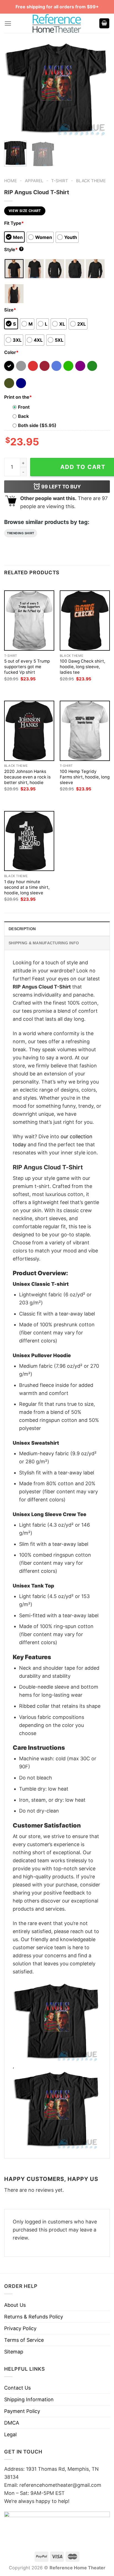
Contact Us (17, 2388)
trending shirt (21, 533)
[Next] (101, 89)
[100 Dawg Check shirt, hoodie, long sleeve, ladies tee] (85, 621)
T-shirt (60, 181)
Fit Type (14, 223)
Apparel (34, 181)
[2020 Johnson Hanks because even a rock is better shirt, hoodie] (29, 731)
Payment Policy (22, 2411)
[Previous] (13, 89)
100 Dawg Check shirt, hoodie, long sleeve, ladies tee (82, 667)
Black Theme (91, 181)
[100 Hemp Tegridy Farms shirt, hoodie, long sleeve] (85, 731)
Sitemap (14, 2352)
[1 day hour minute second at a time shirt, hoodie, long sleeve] (29, 841)
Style (13, 249)
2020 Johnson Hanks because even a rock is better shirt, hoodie (27, 777)
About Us (15, 2305)
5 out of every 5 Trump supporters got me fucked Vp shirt (27, 667)
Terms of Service (24, 2340)
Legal (10, 2434)
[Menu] (8, 23)
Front (24, 407)
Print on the (18, 397)
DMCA (12, 2423)
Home (11, 181)
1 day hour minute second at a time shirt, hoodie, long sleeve (27, 887)
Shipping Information (29, 2399)
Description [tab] (22, 929)
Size (10, 310)
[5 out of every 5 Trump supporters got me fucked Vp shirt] (29, 621)
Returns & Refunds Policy (34, 2317)
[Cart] (104, 23)
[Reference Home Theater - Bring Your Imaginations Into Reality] (57, 23)
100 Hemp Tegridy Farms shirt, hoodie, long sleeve (85, 777)
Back (23, 416)
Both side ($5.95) (37, 425)
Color (11, 352)
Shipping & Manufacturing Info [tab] (44, 943)
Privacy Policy (20, 2328)
